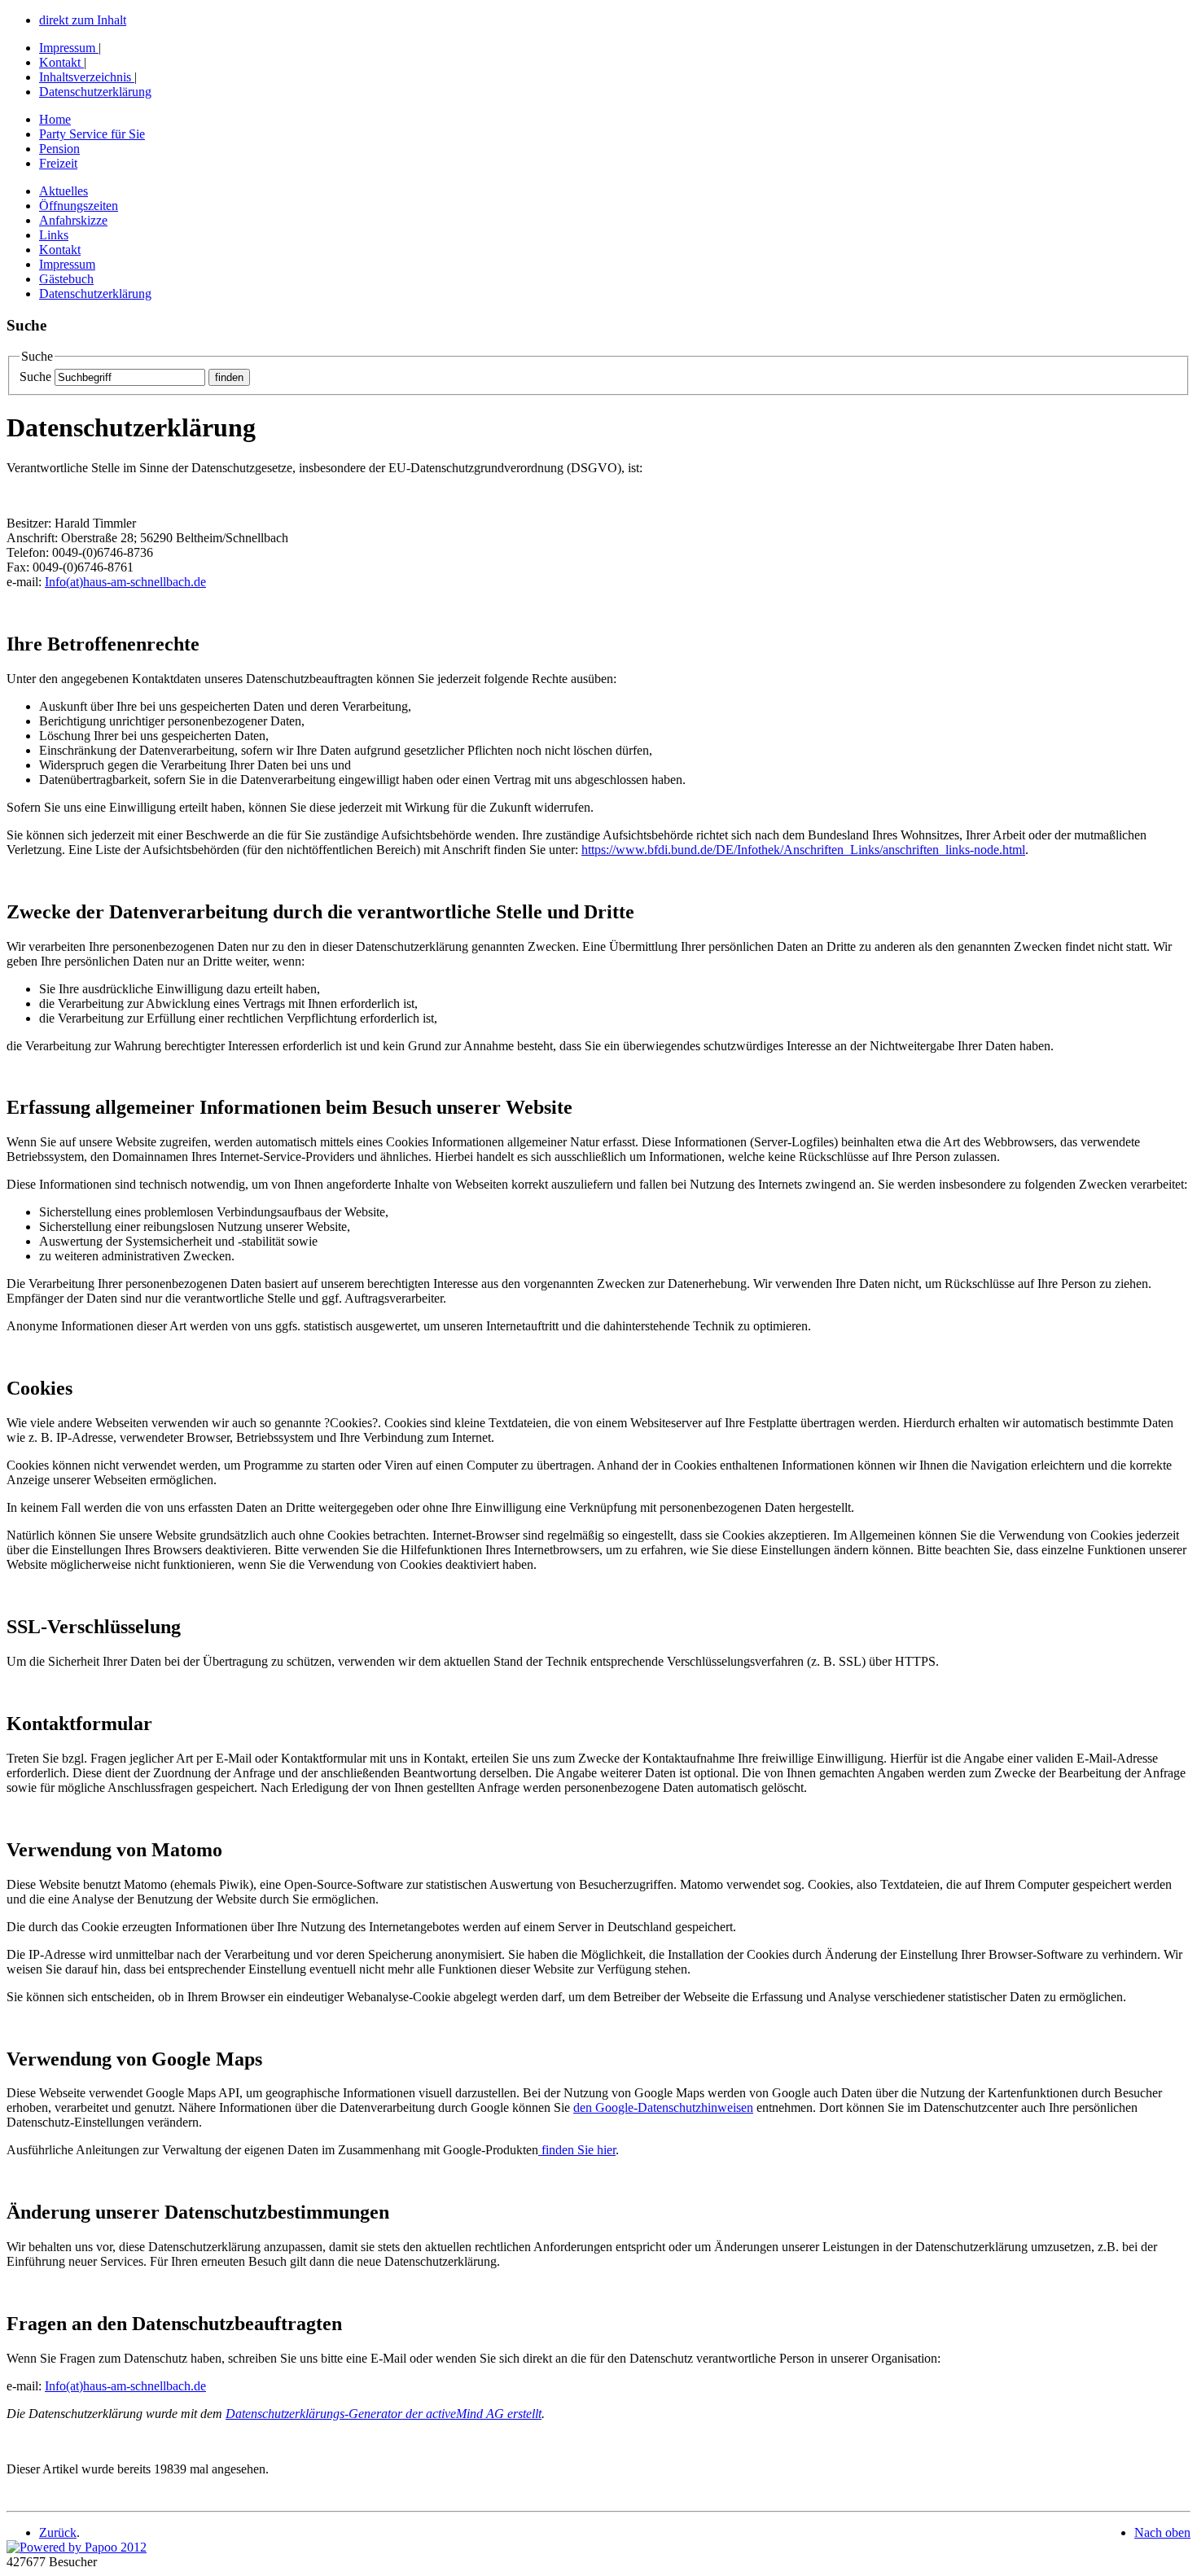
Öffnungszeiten (79, 206)
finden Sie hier (577, 2150)
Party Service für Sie (92, 134)
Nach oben (1162, 2532)
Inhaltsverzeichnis (85, 77)
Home (55, 119)
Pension (59, 149)
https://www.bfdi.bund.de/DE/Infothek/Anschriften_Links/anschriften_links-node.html (803, 850)
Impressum (67, 48)
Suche (35, 377)
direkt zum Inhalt (83, 20)
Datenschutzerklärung (95, 92)
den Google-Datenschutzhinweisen (663, 2107)
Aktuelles (64, 191)
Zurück (58, 2532)
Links (54, 235)
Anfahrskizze (73, 220)
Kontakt (60, 62)
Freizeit (58, 163)
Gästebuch (66, 279)
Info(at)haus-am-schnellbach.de (125, 582)
